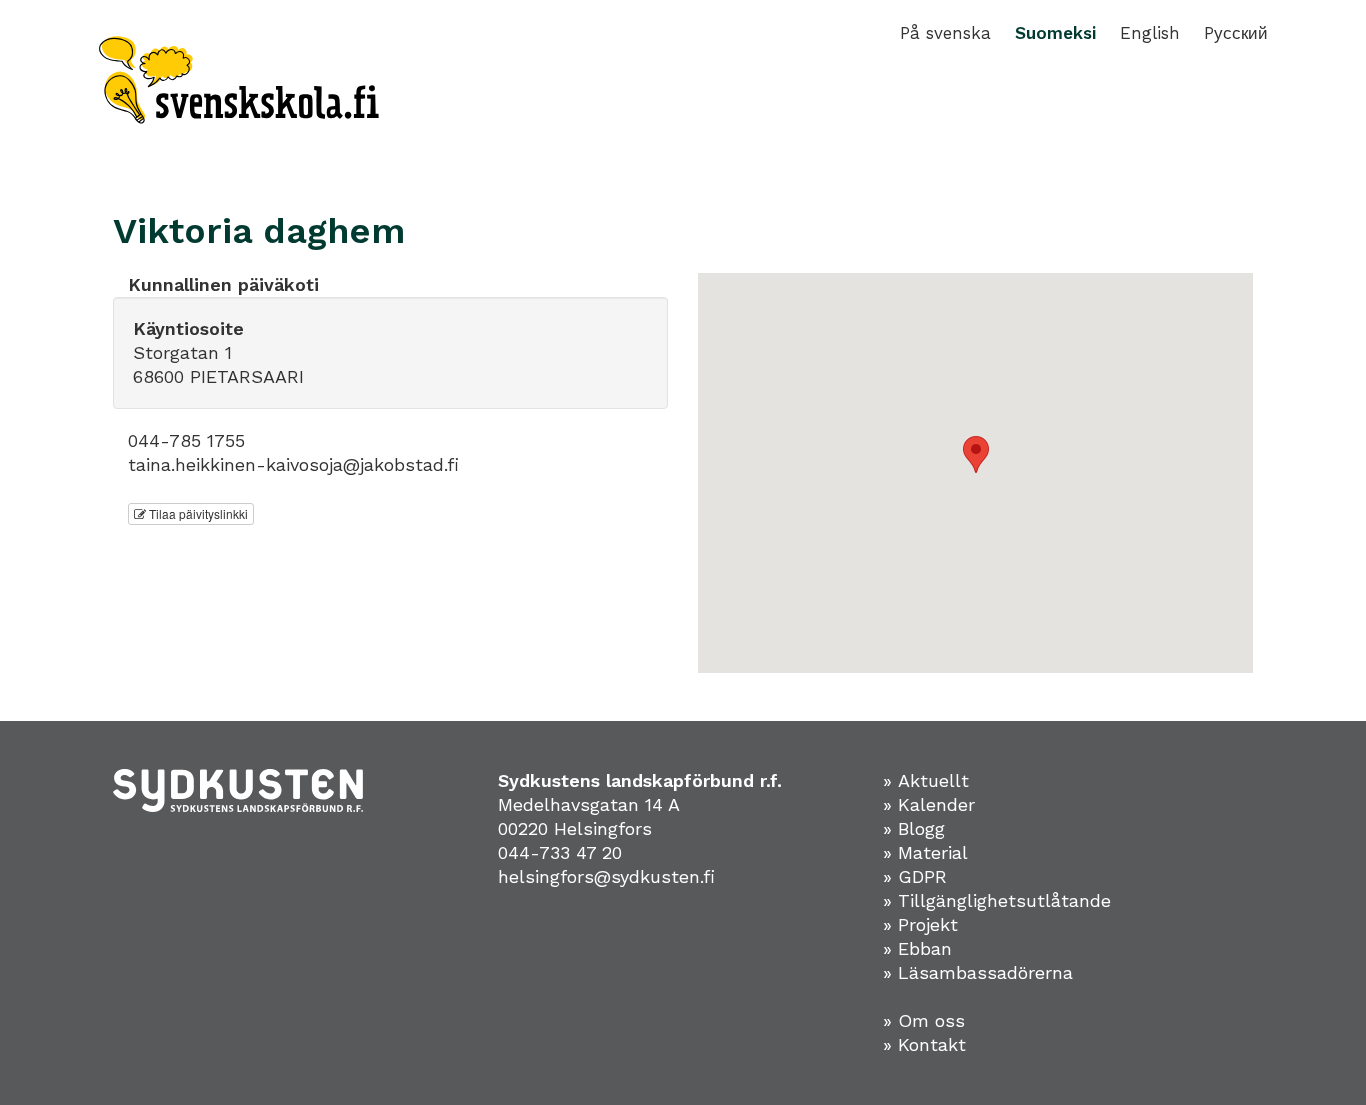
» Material (925, 852)
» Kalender (929, 804)
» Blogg (914, 828)
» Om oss (924, 1020)
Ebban (925, 948)
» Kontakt (924, 1044)
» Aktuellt (926, 780)
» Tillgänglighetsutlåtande (997, 900)
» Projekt (920, 924)
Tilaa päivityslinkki (197, 513)
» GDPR (915, 876)
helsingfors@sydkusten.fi (606, 876)
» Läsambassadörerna (978, 972)
